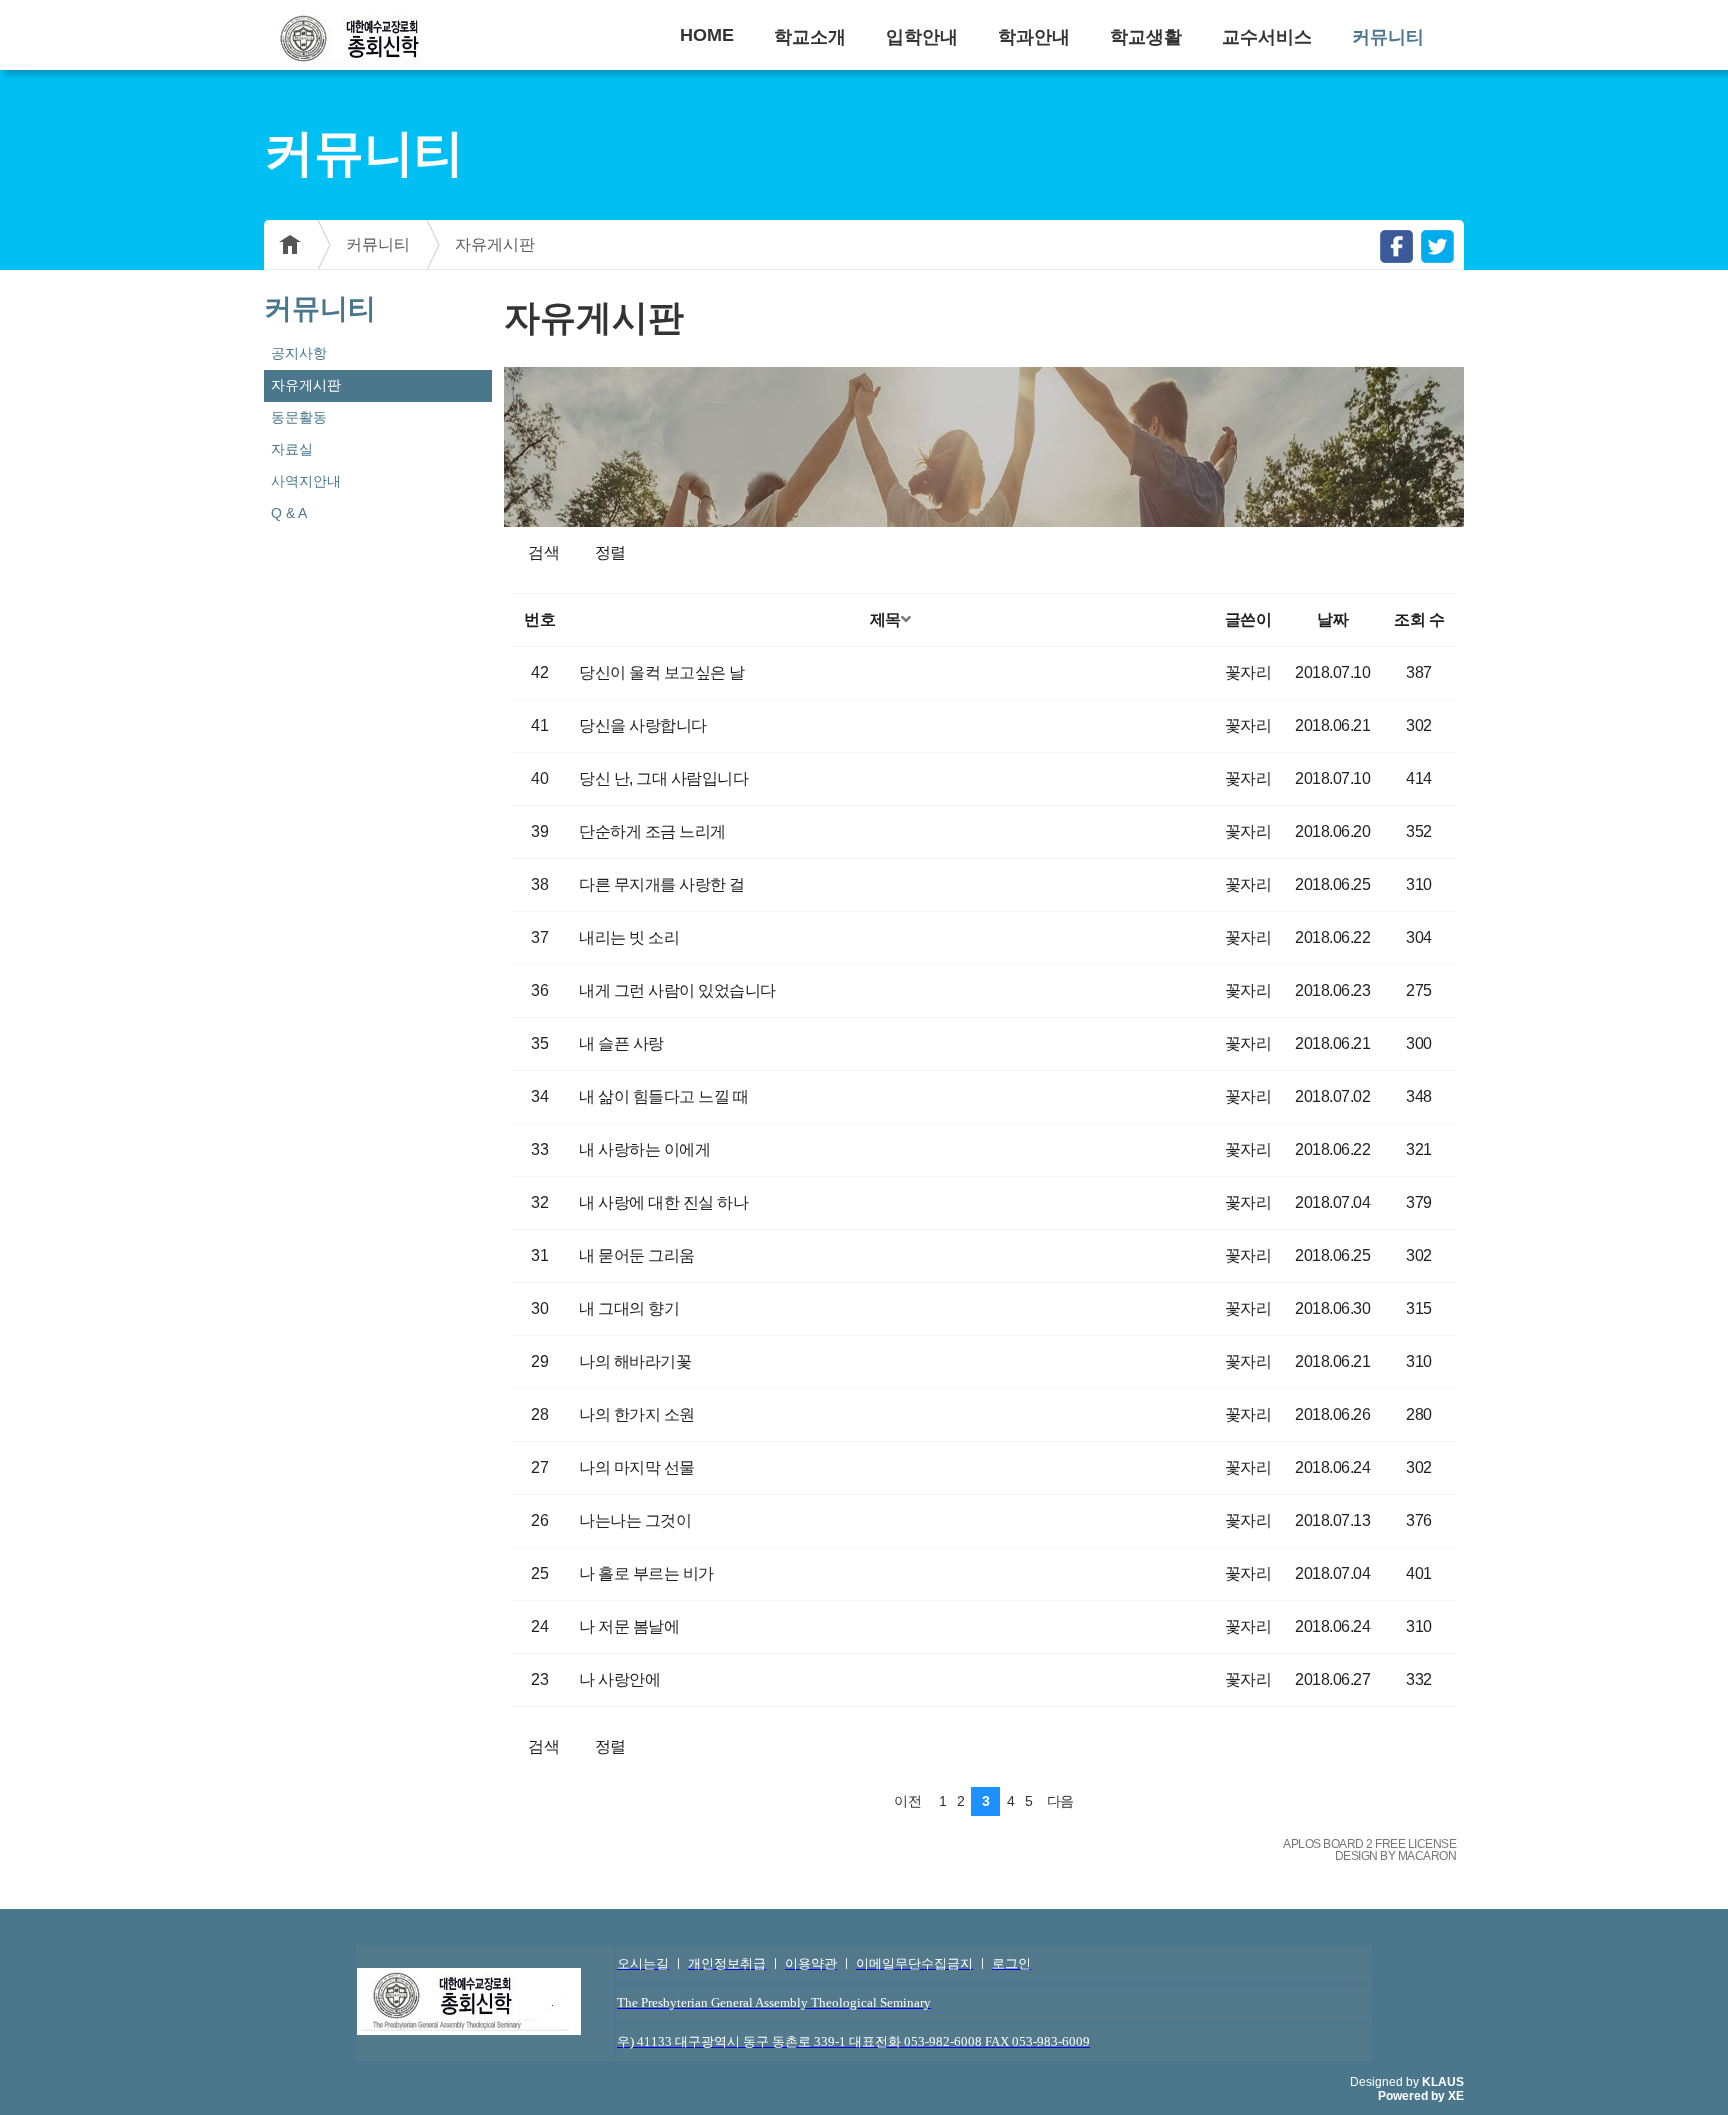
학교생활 (1146, 37)
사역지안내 (306, 481)
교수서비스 (1267, 37)
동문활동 (299, 417)
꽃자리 (1248, 672)
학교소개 (810, 37)
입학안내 (922, 37)
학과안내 (1034, 37)
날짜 (1332, 619)
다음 (1060, 1801)
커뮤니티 (1388, 37)
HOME (707, 35)
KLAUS (1443, 2082)
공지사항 (299, 353)
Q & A (289, 513)
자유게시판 (495, 244)
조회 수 (1419, 619)
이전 (907, 1801)
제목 (885, 619)
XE (1456, 2096)
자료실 (292, 449)
